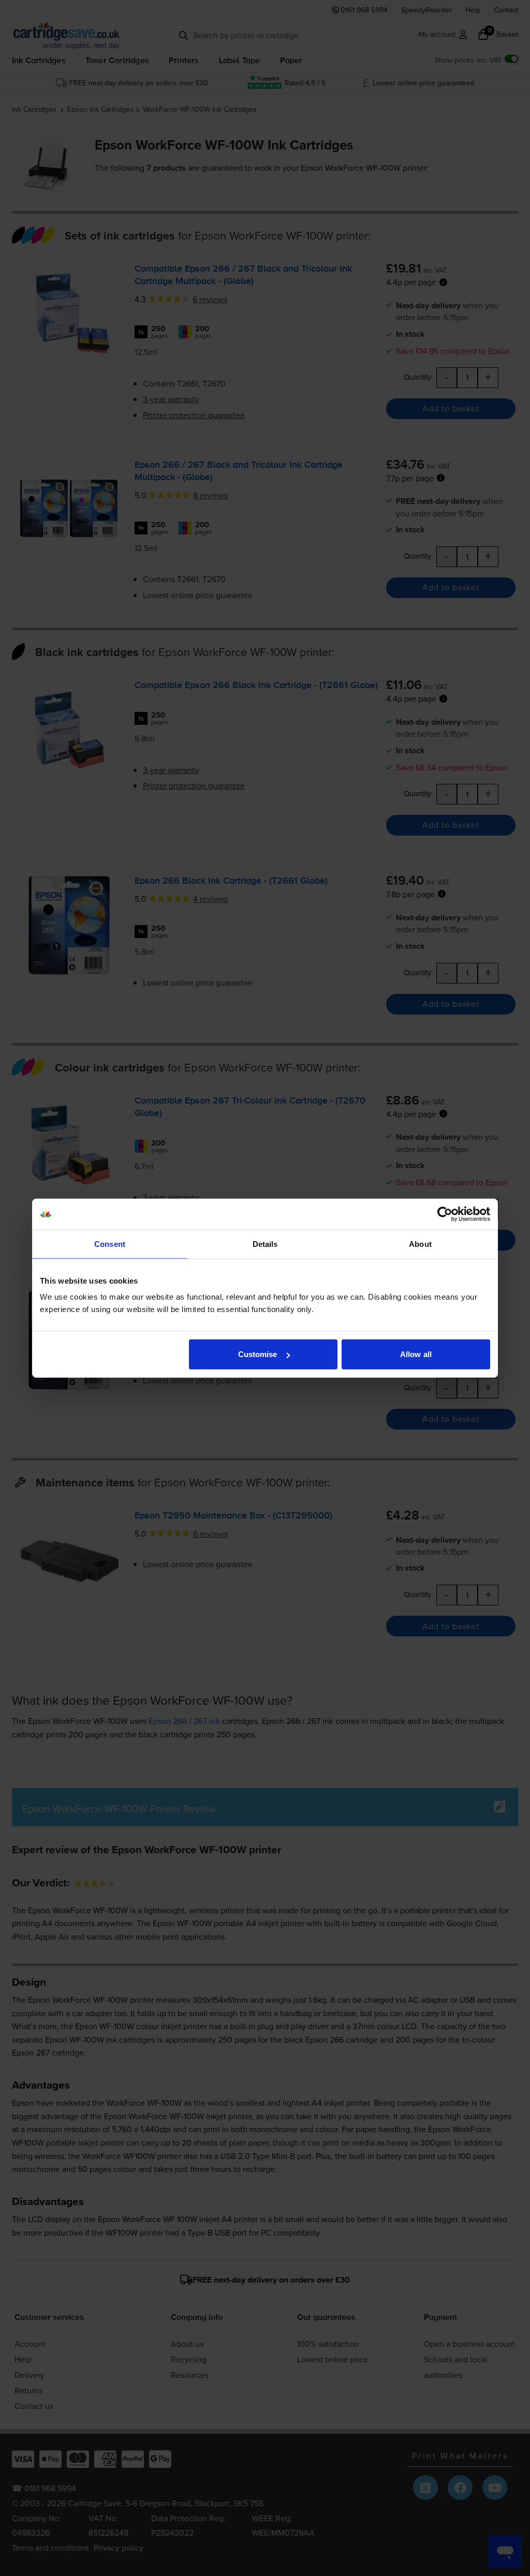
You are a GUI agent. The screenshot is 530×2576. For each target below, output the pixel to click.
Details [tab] (265, 1244)
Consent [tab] (110, 1244)
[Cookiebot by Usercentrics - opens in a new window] (445, 1214)
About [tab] (420, 1244)
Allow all (416, 1354)
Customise (258, 1354)
